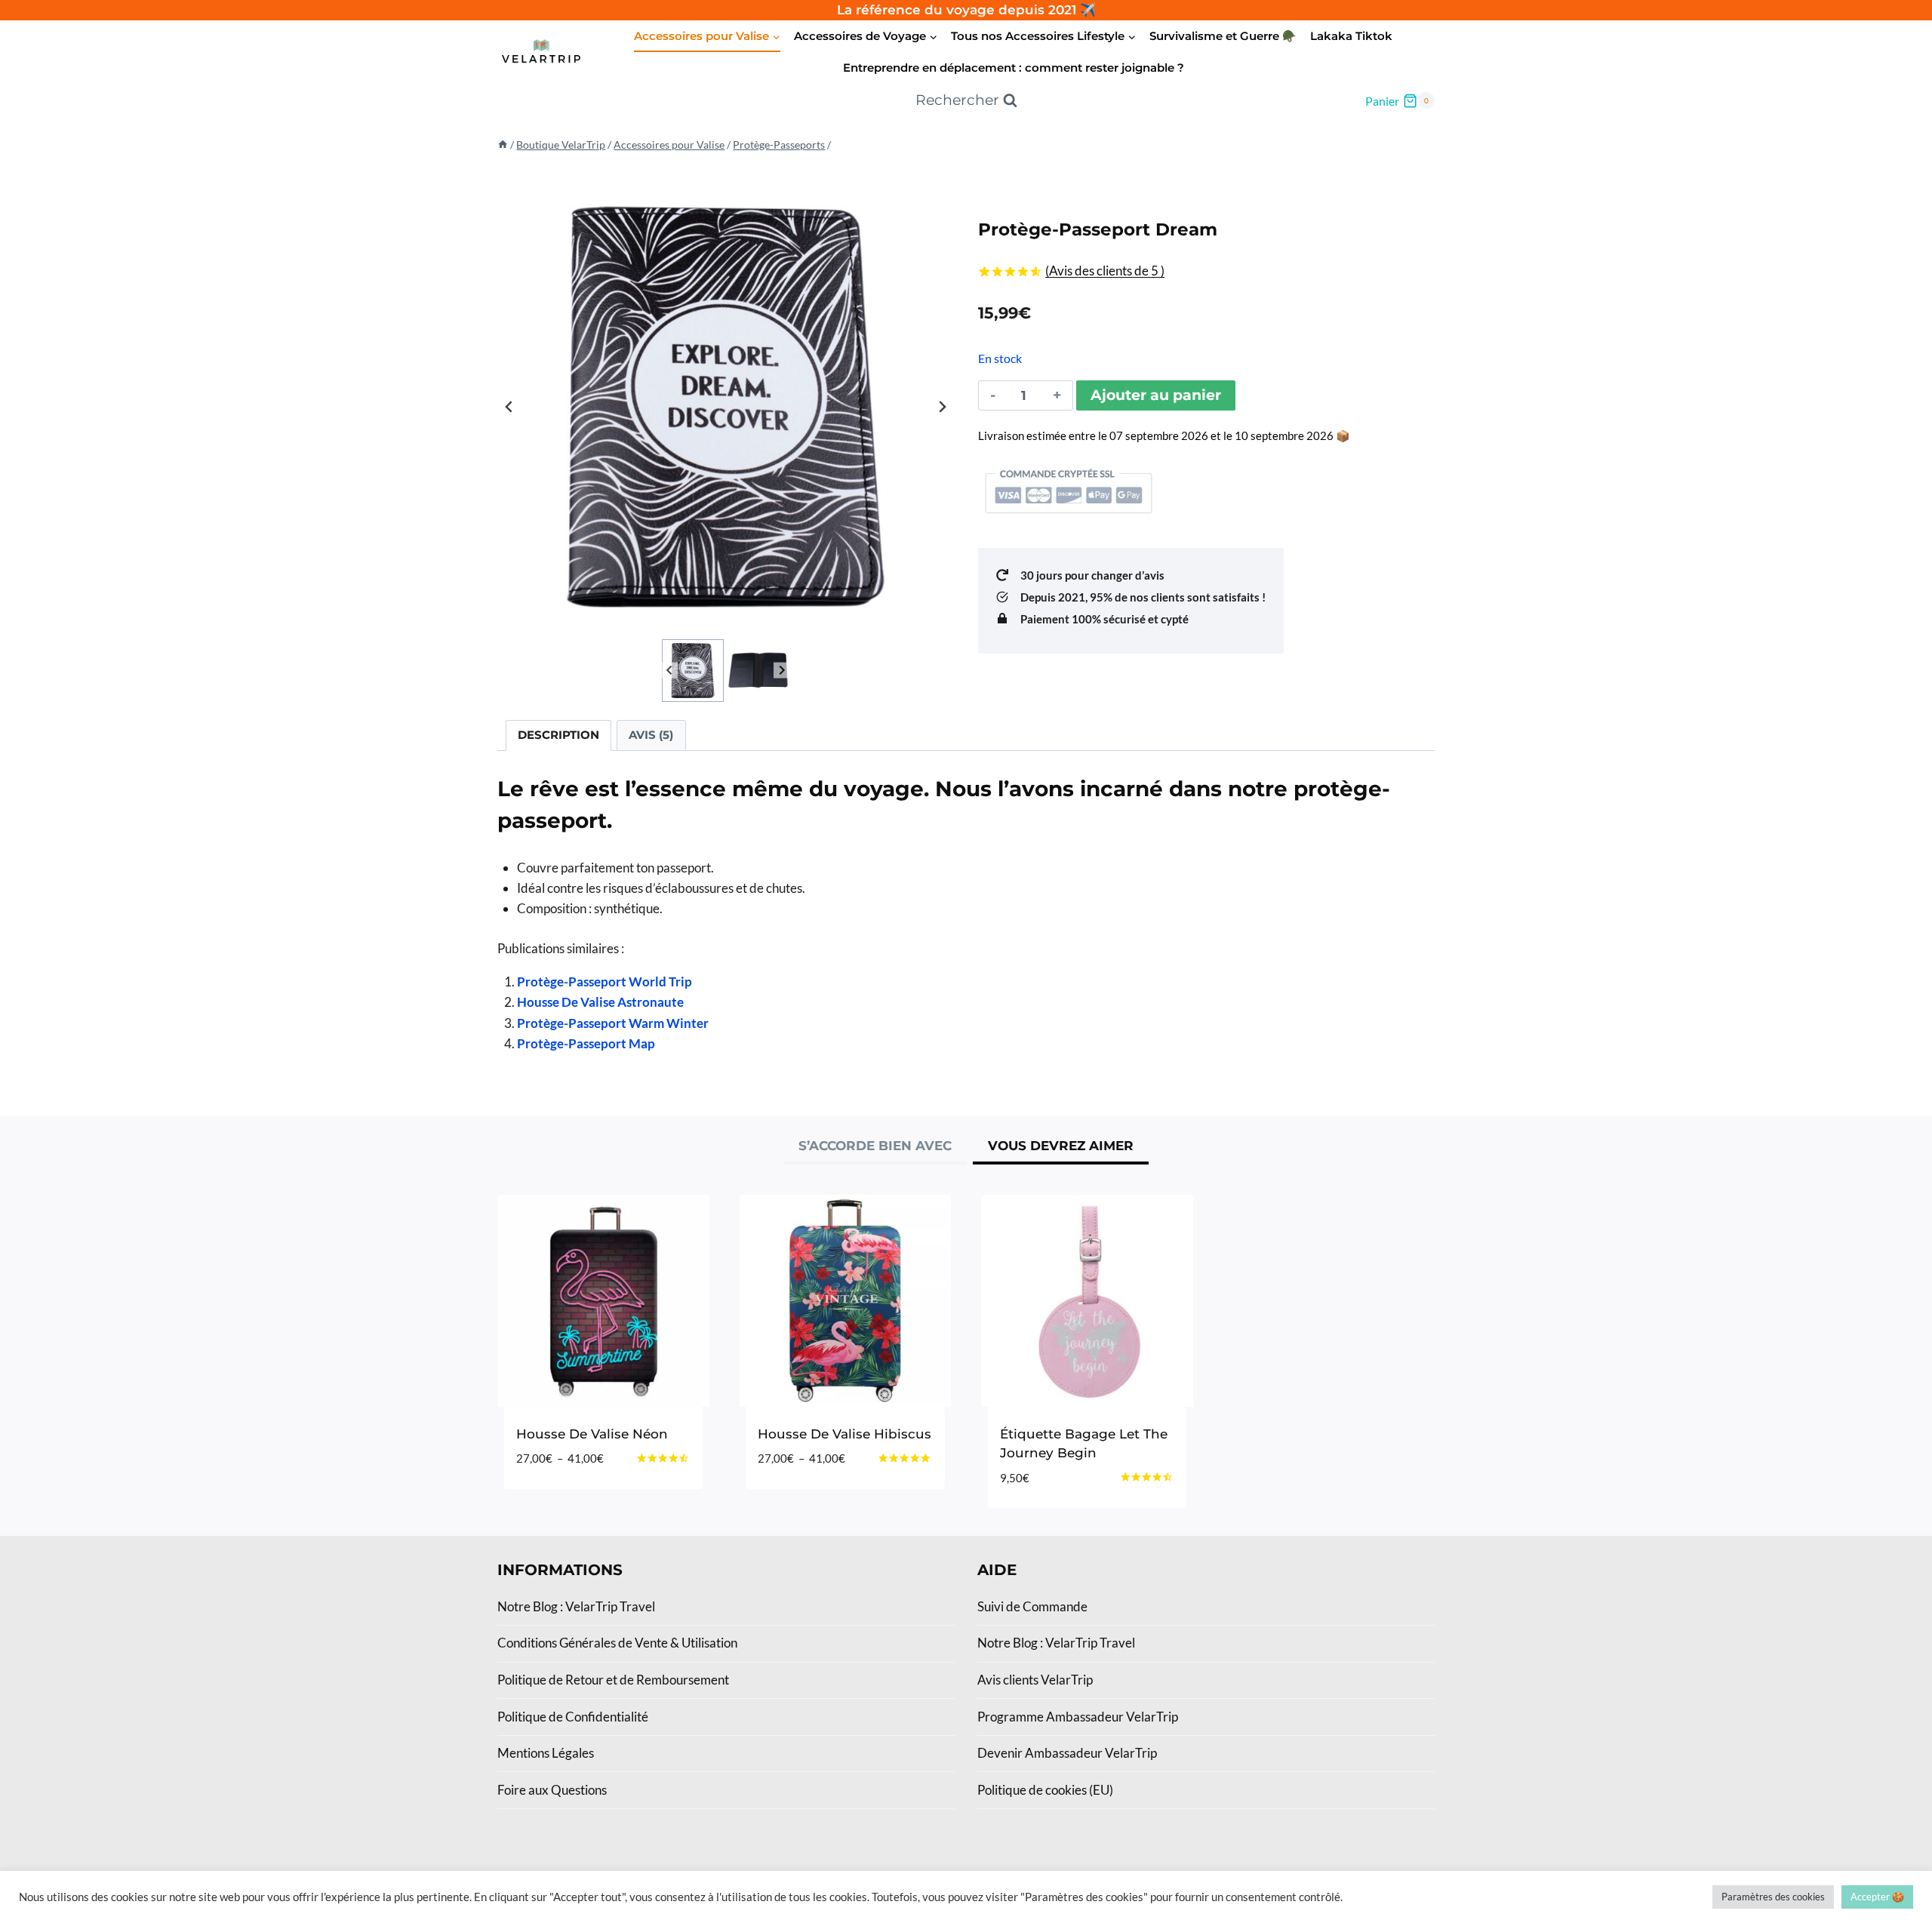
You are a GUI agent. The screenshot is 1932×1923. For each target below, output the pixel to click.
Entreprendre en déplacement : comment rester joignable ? (1014, 68)
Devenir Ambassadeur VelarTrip (1067, 1753)
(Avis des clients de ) (1105, 271)
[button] (693, 671)
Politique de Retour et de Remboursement (613, 1680)
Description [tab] (558, 735)
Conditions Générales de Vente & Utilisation (617, 1643)
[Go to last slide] (509, 407)
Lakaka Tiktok (1351, 36)
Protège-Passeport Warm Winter (613, 1023)
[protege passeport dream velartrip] (726, 407)
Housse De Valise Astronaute (600, 1002)
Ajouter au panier (1156, 395)
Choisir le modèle (577, 1504)
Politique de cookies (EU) (1045, 1790)
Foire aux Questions (552, 1790)
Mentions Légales (546, 1753)
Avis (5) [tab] (651, 735)
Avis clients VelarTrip (1035, 1680)
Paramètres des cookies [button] (1773, 1897)
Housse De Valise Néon (592, 1434)
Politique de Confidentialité (573, 1717)
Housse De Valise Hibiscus (844, 1434)
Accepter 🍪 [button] (1877, 1897)
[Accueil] (503, 145)
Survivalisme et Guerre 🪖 (1223, 36)
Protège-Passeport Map (586, 1043)
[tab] (875, 1148)
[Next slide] (942, 407)
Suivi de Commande (1032, 1606)
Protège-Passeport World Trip (605, 981)
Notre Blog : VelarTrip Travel (576, 1606)
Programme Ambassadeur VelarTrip (1078, 1717)
